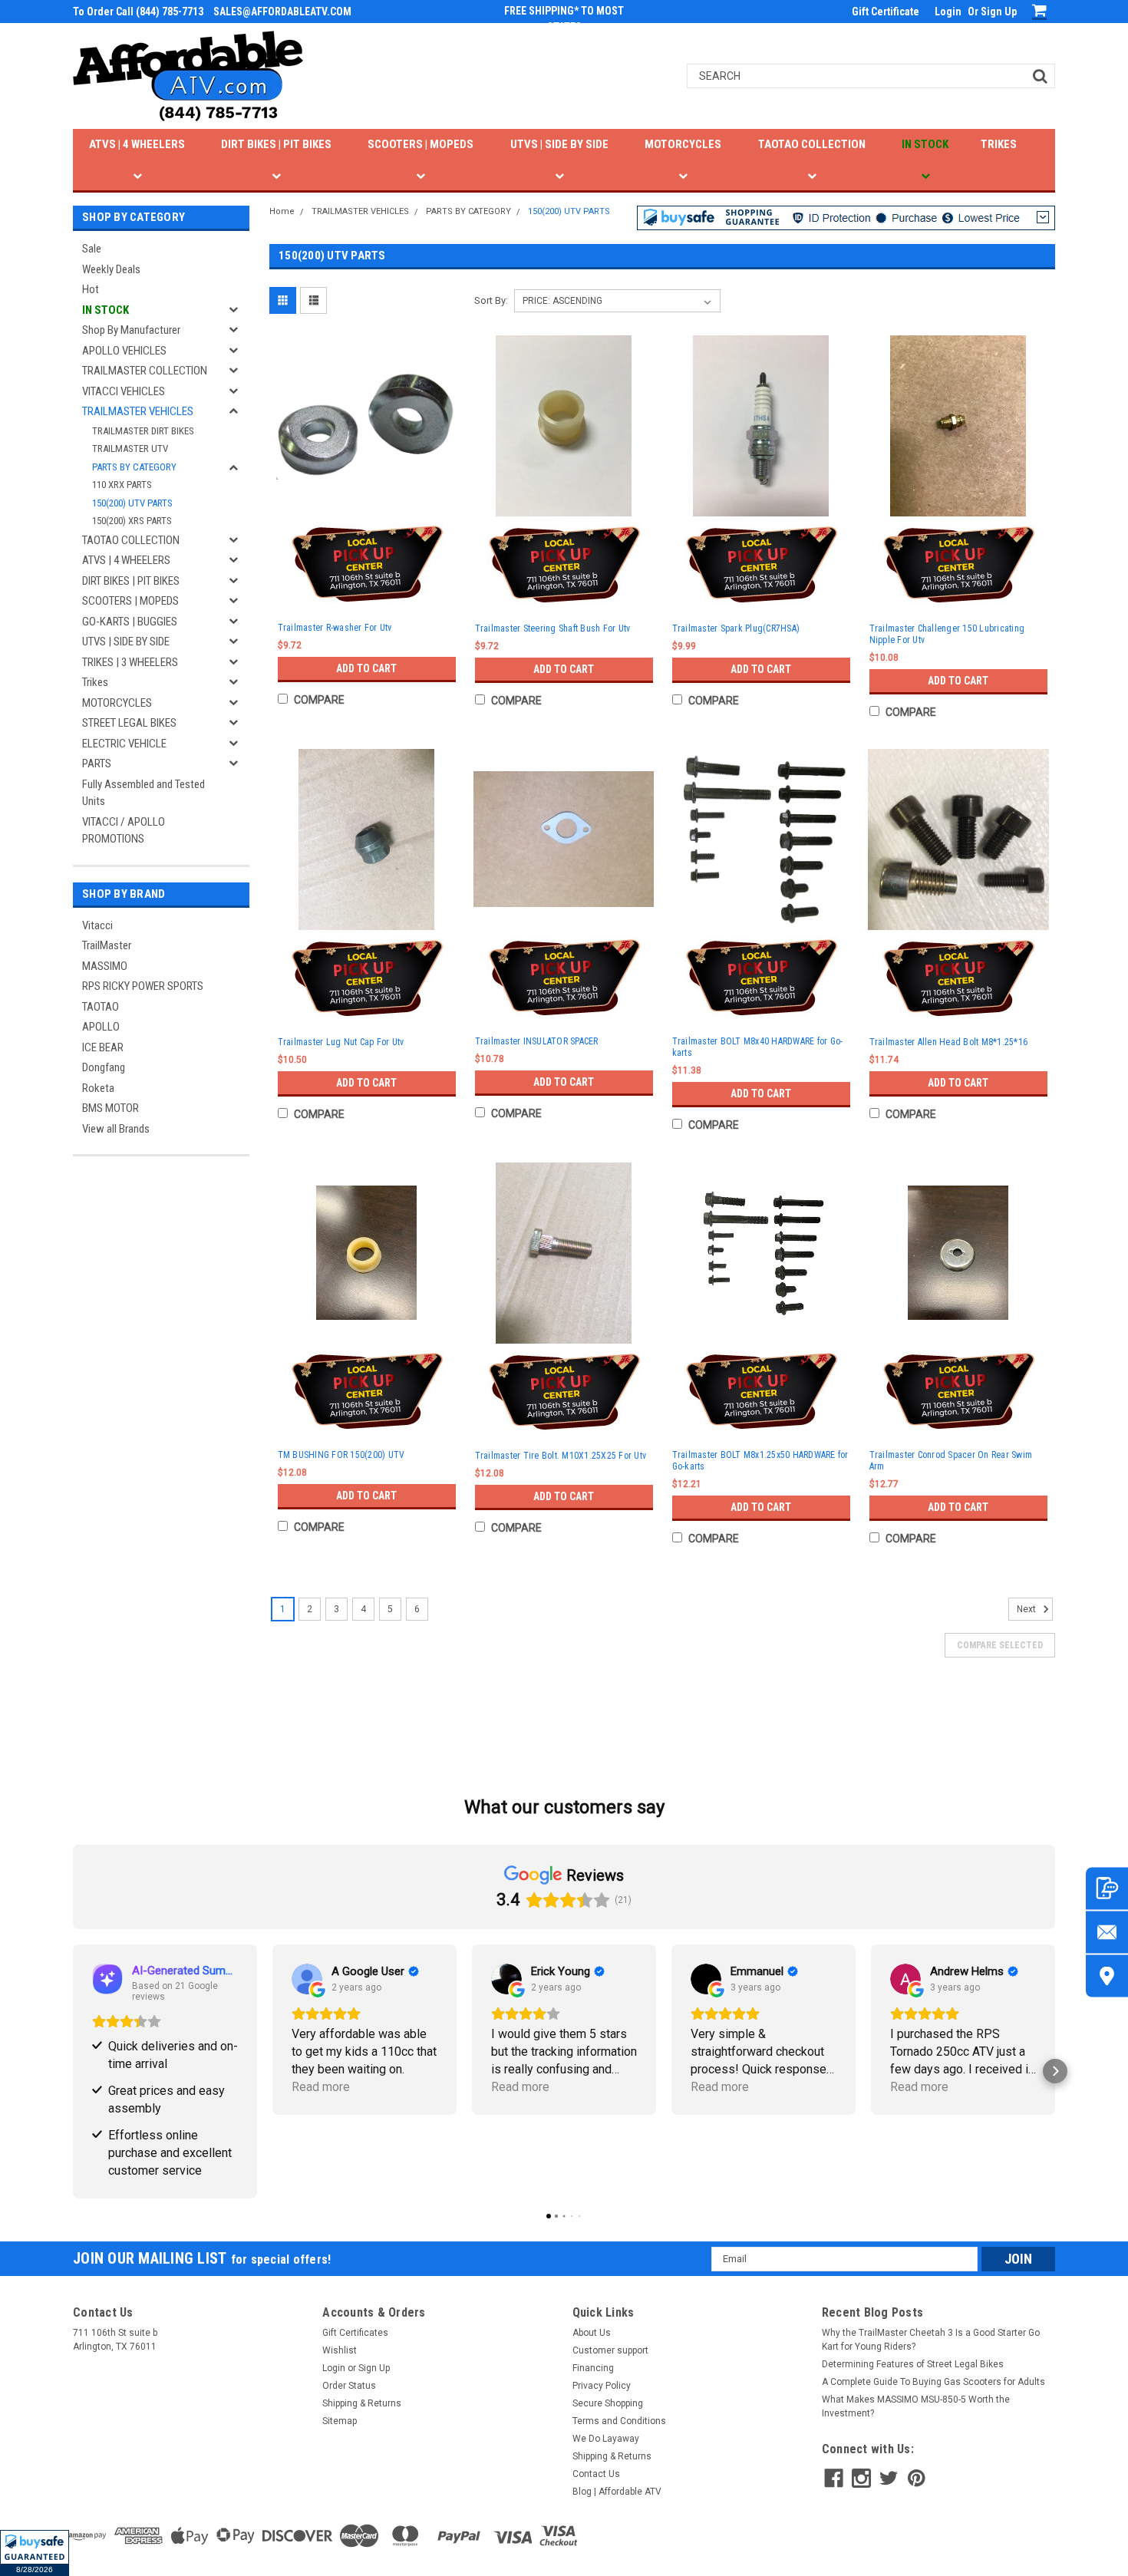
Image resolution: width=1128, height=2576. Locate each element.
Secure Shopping (608, 2403)
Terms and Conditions (619, 2421)
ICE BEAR (103, 1047)
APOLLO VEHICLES (124, 351)
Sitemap (340, 2421)
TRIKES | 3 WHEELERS (130, 662)
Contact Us (596, 2474)
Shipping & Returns (362, 2403)
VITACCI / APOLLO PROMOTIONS (124, 831)
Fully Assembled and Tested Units (143, 793)
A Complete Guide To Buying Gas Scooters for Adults (933, 2382)
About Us (592, 2333)
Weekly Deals (111, 269)
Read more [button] (321, 2087)
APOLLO (101, 1027)
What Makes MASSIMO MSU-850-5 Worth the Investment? (916, 2406)
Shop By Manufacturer (131, 330)
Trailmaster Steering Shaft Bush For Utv (553, 628)
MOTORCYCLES (683, 144)
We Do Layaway (606, 2439)
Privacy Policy (602, 2386)
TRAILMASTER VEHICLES (138, 411)
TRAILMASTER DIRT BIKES (143, 431)
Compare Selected (1000, 1645)
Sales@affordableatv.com (282, 12)
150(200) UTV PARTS (132, 503)
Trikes (95, 682)
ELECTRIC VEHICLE (124, 744)
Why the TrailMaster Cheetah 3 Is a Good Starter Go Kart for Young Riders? (931, 2340)
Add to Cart (366, 668)
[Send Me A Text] (1107, 1888)
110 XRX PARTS (122, 485)
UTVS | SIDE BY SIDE (559, 144)
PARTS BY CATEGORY (134, 467)
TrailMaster (107, 945)
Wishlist (340, 2350)
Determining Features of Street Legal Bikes (913, 2364)
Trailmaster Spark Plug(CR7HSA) (736, 628)
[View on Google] (307, 1979)
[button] (35, 2553)
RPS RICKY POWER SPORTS (143, 986)
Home (282, 211)
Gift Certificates (355, 2333)
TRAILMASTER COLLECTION (145, 371)
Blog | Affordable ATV (617, 2492)
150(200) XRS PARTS (132, 521)
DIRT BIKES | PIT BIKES (276, 144)
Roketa (98, 1088)
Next (1027, 1609)
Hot (91, 289)
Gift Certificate (886, 12)
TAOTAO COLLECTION (812, 144)
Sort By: (491, 300)
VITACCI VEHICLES (124, 391)
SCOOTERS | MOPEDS (421, 144)
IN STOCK (925, 144)
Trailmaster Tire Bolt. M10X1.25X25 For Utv (561, 1456)
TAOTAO (101, 1007)
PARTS (97, 764)
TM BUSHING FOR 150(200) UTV (341, 1455)
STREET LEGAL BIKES (129, 723)
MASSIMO (105, 966)
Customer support (610, 2350)
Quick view (367, 501)
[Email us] (1107, 1932)
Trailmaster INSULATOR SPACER (537, 1041)
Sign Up (999, 12)
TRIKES (999, 144)
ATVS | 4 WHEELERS (137, 144)
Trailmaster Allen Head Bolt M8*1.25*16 (949, 1042)
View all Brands (116, 1129)
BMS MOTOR (110, 1108)
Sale (92, 249)
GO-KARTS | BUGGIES (130, 622)
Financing (593, 2368)
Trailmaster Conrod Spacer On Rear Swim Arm (951, 1461)
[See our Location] (1107, 1976)
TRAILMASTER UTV (130, 449)
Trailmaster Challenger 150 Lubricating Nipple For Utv (947, 634)
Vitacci (97, 925)
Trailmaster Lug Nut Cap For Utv (341, 1042)
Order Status (349, 2386)
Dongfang (104, 1067)
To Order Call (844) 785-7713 (138, 12)
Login (948, 12)
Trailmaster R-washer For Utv (335, 628)
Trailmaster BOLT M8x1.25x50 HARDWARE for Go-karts (760, 1461)
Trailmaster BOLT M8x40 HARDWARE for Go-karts (758, 1047)
